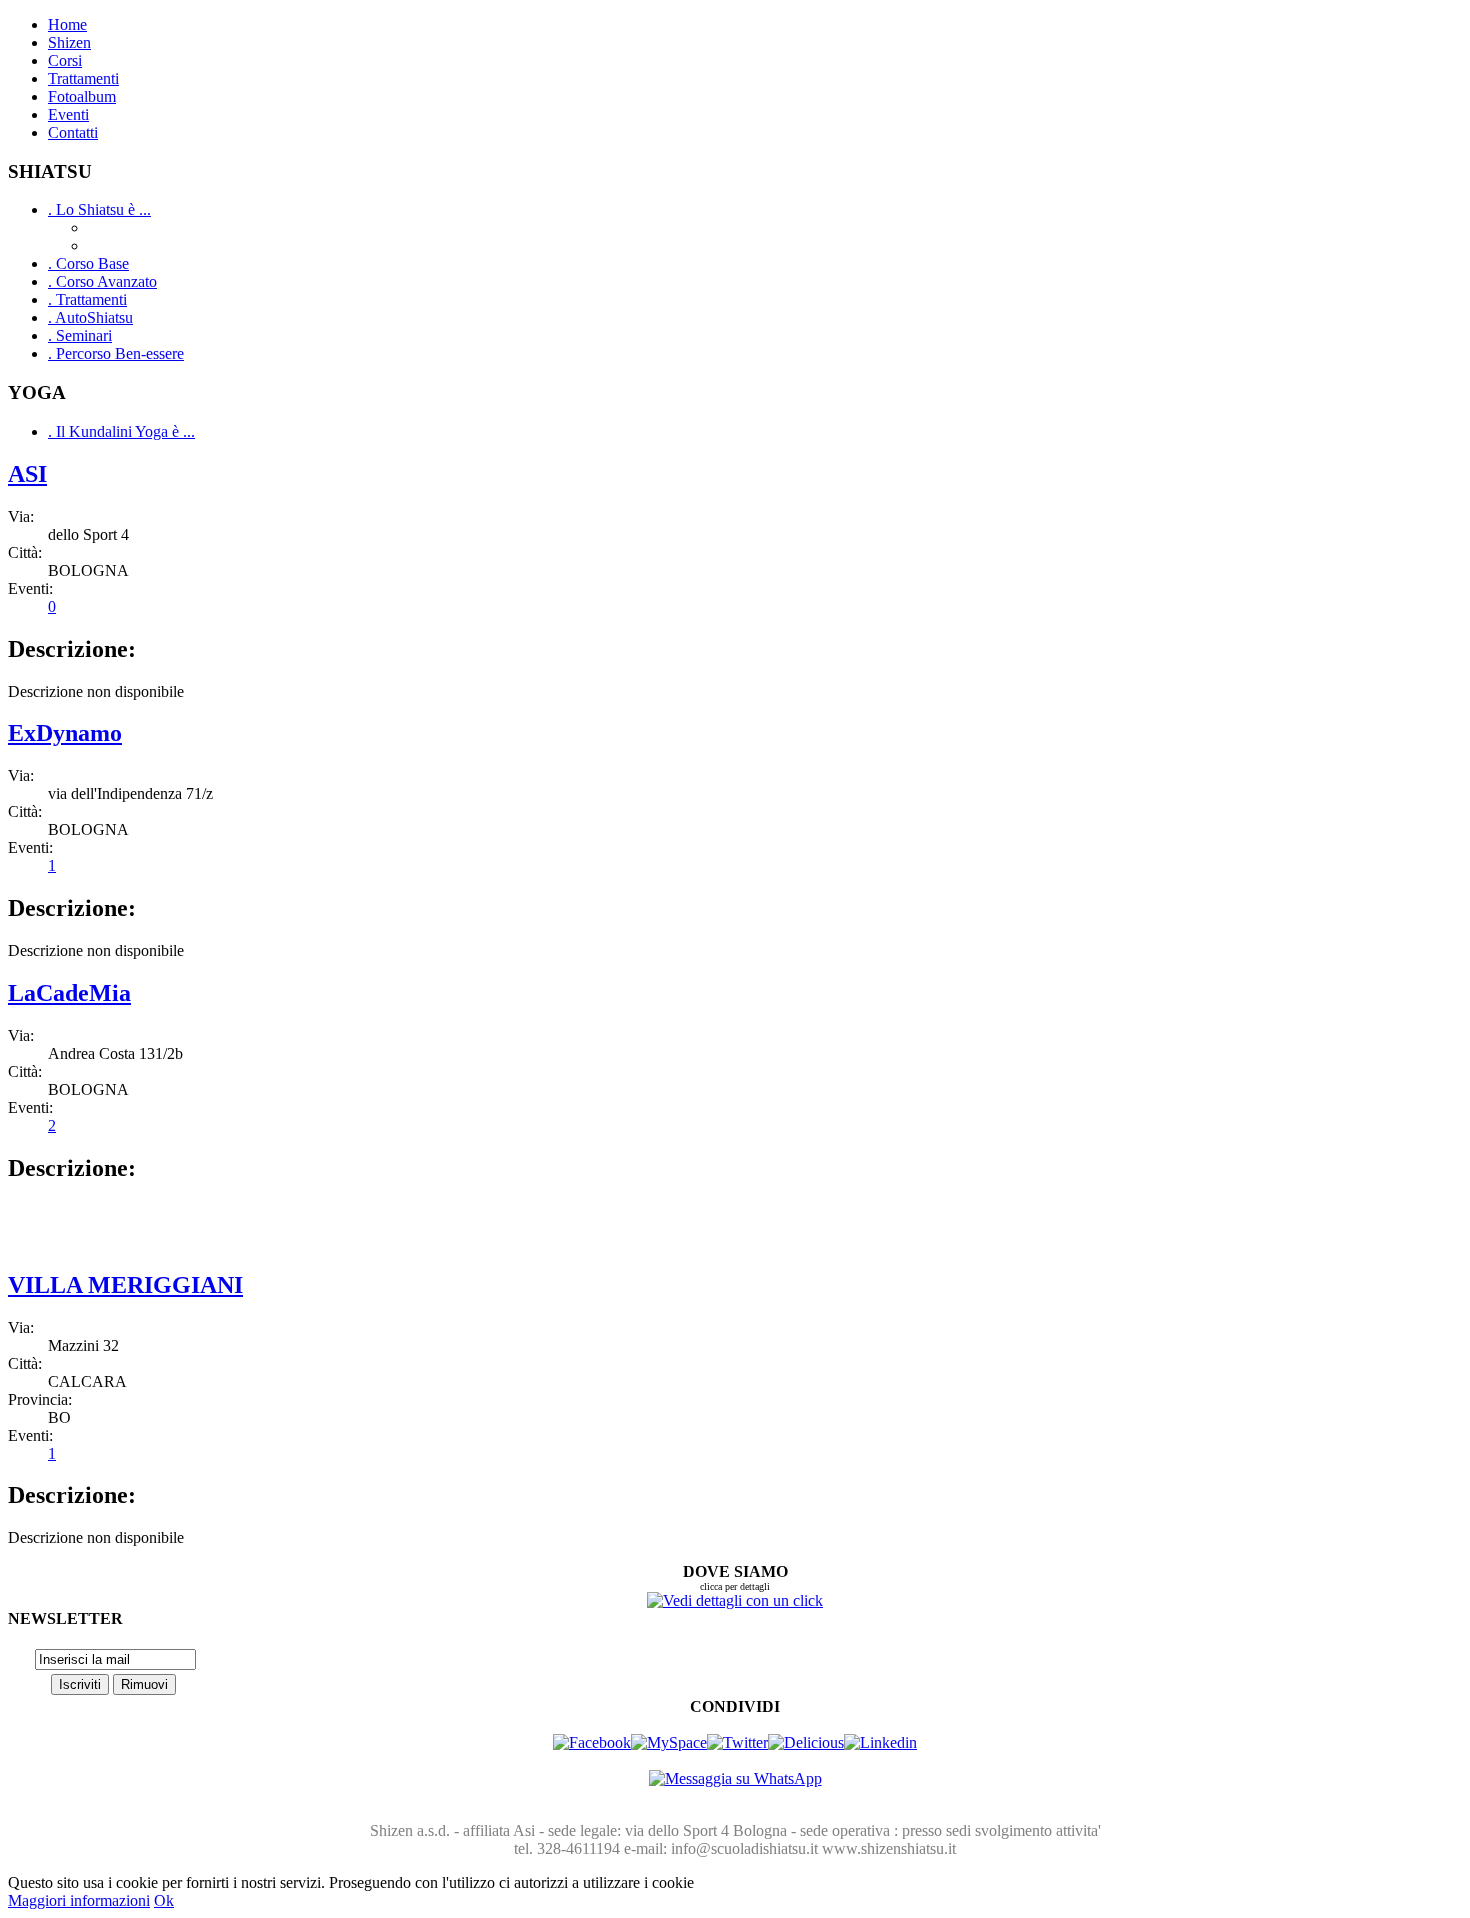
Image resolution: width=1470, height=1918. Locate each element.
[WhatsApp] (735, 1778)
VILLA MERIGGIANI (125, 1285)
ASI (27, 474)
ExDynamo (65, 733)
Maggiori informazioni (79, 1900)
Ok (164, 1900)
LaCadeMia (69, 993)
